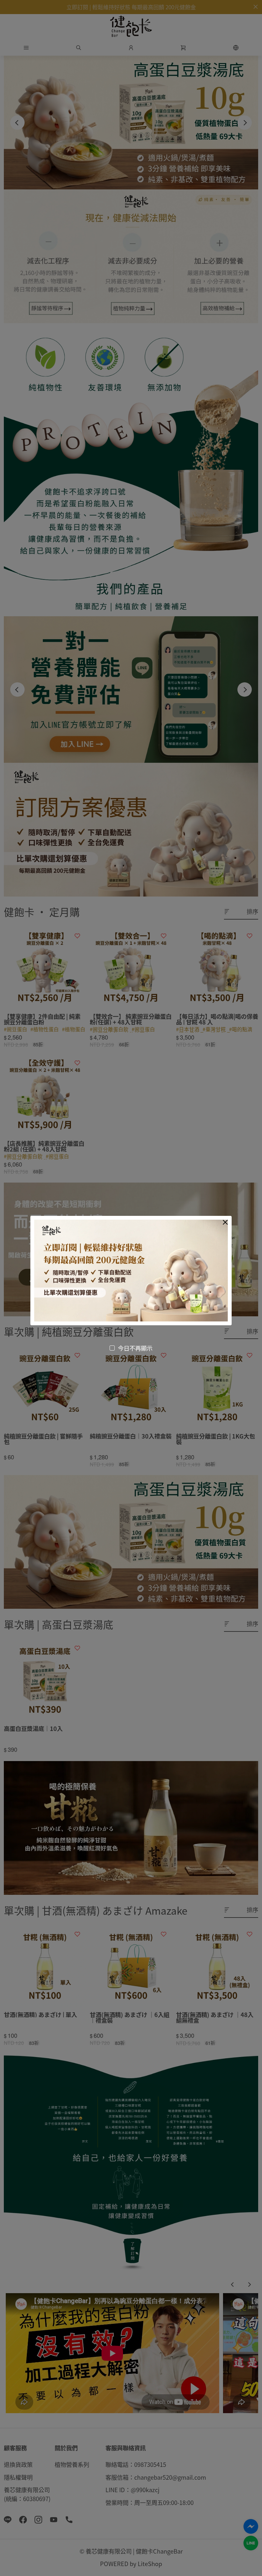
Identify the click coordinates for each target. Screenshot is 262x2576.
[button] (225, 1222)
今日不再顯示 (135, 1348)
